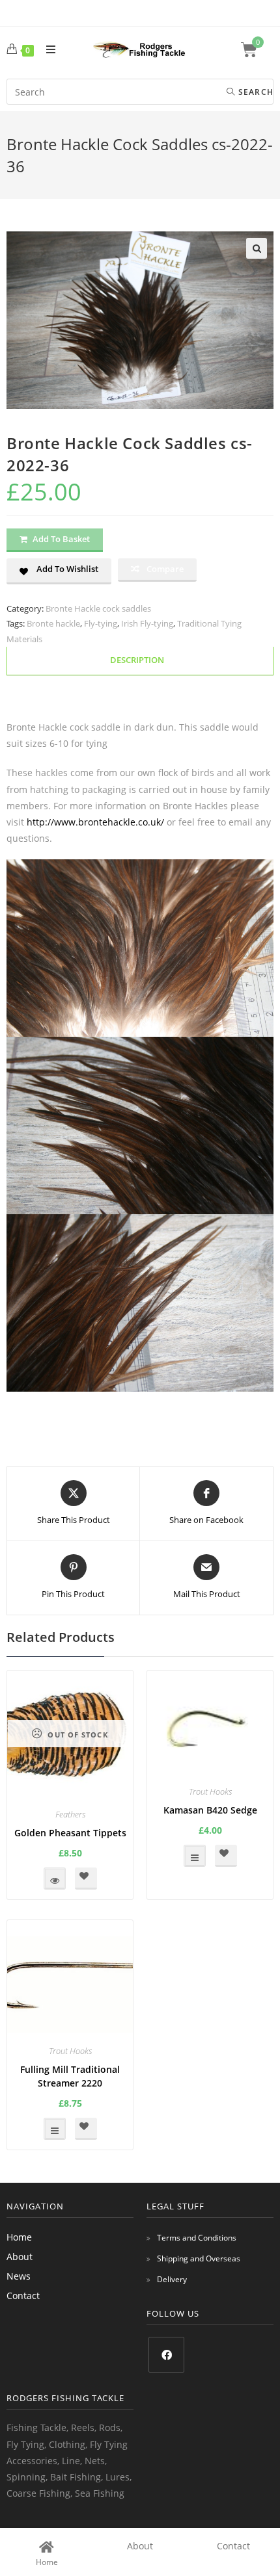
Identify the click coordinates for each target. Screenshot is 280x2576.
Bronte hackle (53, 623)
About (20, 2257)
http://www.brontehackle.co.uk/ (95, 822)
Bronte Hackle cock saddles (98, 608)
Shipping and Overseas (199, 2258)
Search (255, 92)
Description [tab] (137, 660)
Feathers (70, 1814)
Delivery (172, 2279)
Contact (23, 2296)
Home (19, 2237)
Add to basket (61, 539)
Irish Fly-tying (147, 623)
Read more (55, 1879)
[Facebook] (166, 2355)
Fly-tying (101, 623)
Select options (195, 1856)
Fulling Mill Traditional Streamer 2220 (70, 2076)
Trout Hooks (210, 1791)
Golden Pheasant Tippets (70, 1833)
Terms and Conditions (197, 2238)
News (19, 2276)
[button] (257, 248)
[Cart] (257, 50)
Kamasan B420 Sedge (210, 1810)
